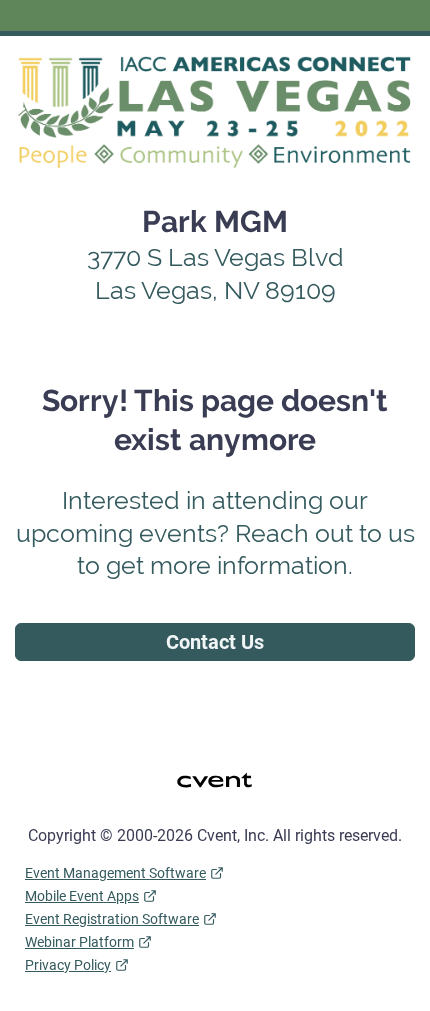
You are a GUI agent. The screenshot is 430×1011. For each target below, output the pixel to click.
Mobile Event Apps (82, 896)
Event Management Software (115, 873)
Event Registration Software (112, 919)
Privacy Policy (68, 965)
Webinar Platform (79, 942)
